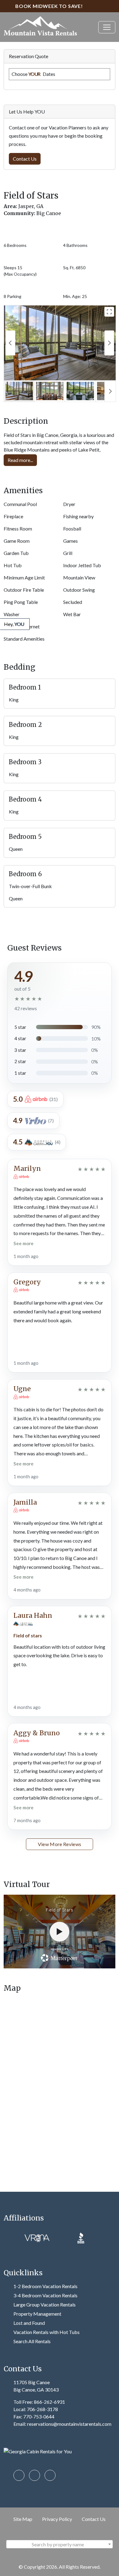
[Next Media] (109, 343)
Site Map (23, 2519)
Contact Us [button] (25, 159)
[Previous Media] (10, 343)
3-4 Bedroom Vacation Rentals (45, 2295)
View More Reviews (60, 1844)
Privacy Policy (57, 2519)
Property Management (37, 2314)
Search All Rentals (32, 2341)
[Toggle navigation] (107, 27)
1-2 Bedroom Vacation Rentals (45, 2286)
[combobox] (60, 2544)
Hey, (14, 624)
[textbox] (60, 2544)
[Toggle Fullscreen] (109, 312)
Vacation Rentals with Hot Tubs (47, 2332)
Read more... (20, 460)
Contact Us (94, 2519)
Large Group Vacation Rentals (45, 2304)
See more (23, 1243)
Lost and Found (29, 2323)
